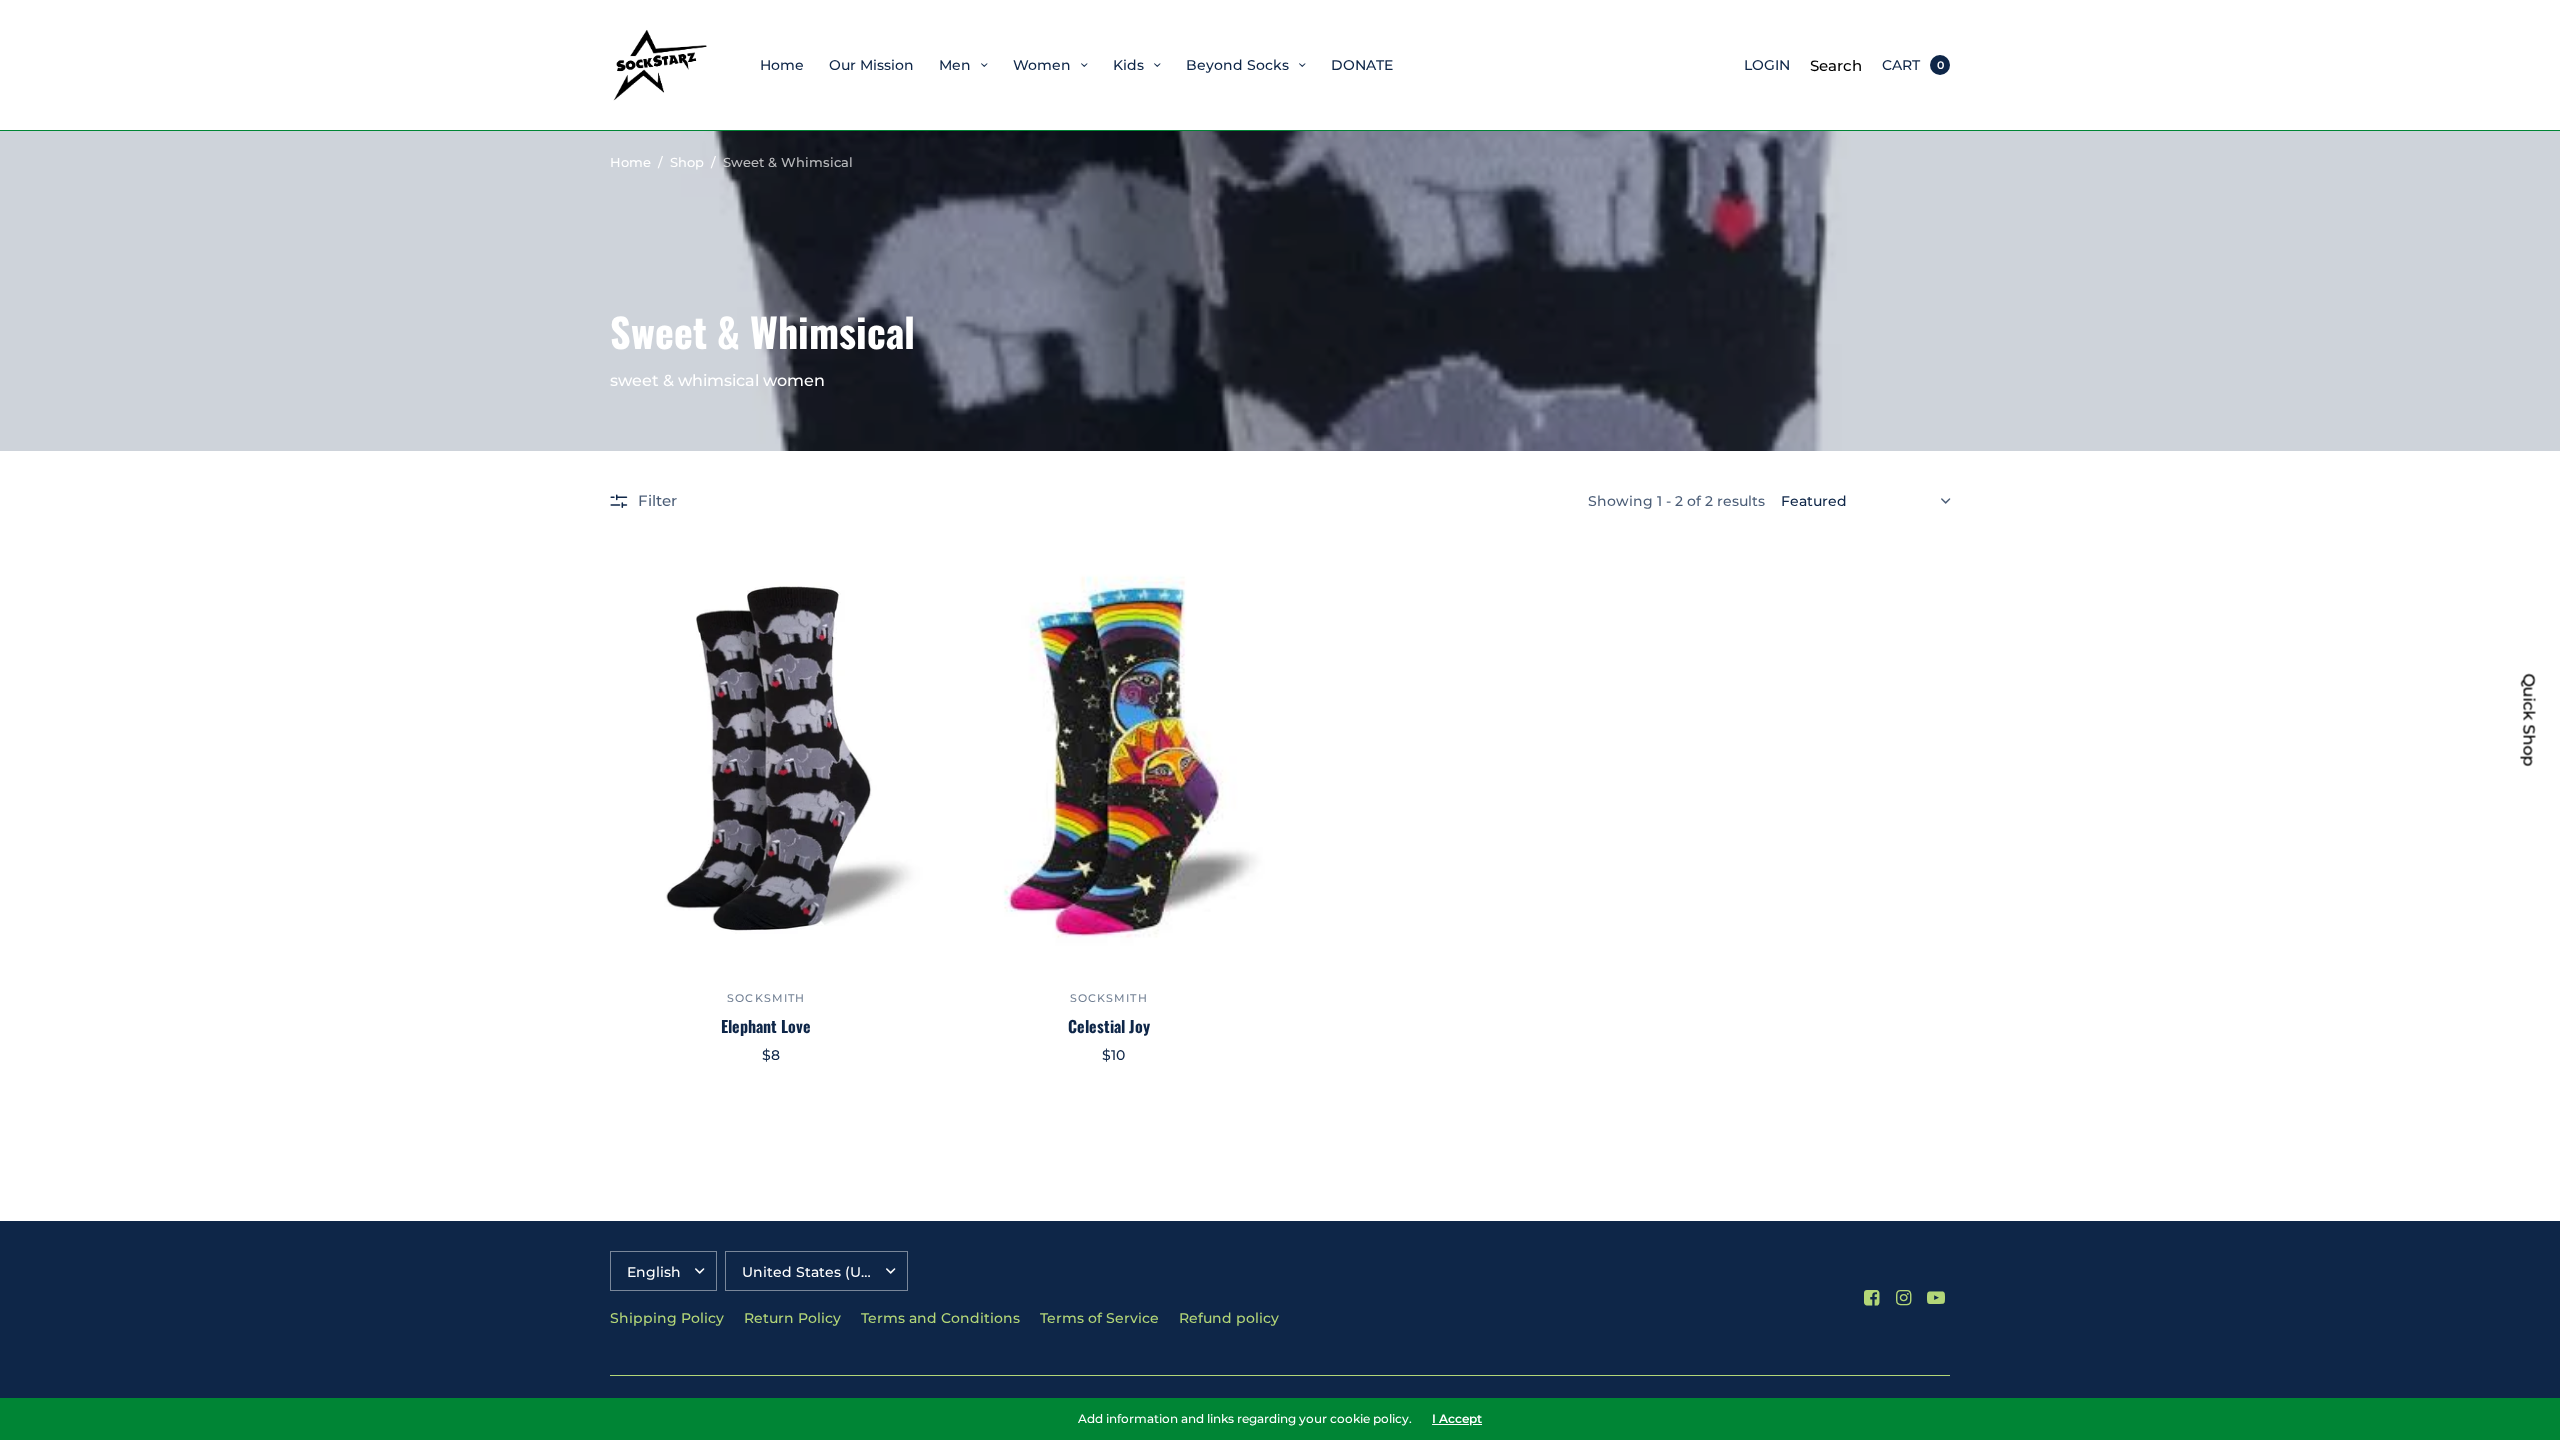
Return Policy (792, 1318)
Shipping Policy (667, 1318)
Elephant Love (766, 1026)
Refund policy (1229, 1318)
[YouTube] (1936, 1298)
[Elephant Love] (766, 759)
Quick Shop (2529, 720)
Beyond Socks (1237, 65)
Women (1042, 65)
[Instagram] (1904, 1298)
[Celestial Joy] (1109, 759)
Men (955, 65)
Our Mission (871, 65)
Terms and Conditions (940, 1318)
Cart (1901, 65)
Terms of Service (1099, 1318)
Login (1767, 65)
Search (1836, 65)
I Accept (1457, 1419)
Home (782, 65)
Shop (687, 162)
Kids (1128, 65)
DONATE (1362, 65)
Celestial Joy (1109, 1026)
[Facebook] (1872, 1298)
